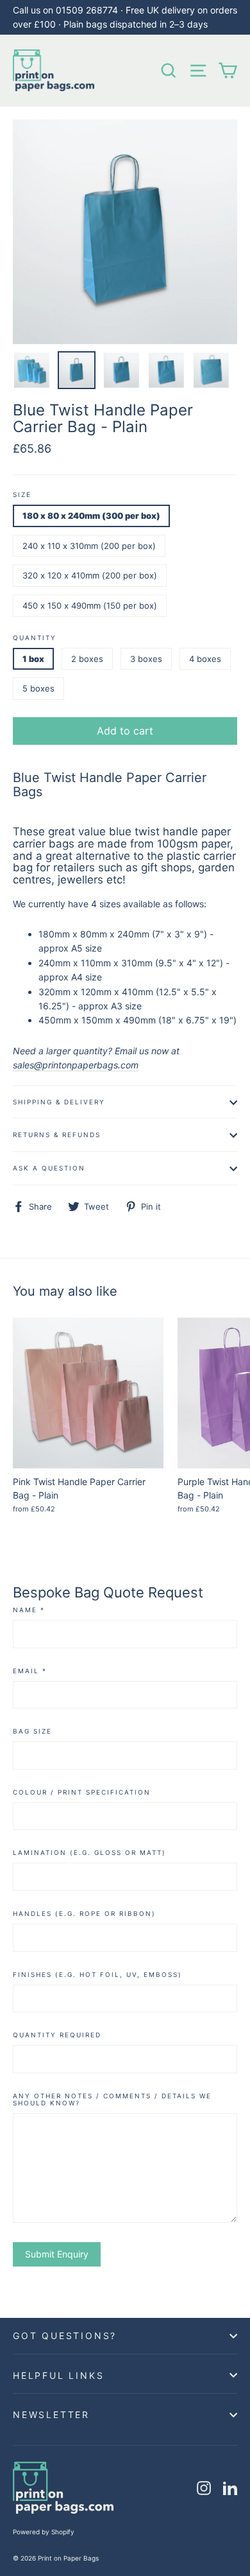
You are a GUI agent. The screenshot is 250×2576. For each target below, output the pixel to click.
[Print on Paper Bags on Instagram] (204, 2488)
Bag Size (32, 1731)
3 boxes (146, 659)
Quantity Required (57, 2035)
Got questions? (65, 2336)
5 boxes (38, 688)
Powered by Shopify (44, 2532)
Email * (30, 1671)
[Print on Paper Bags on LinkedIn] (230, 2488)
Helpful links (58, 2375)
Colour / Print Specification (82, 1792)
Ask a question (49, 1168)
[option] (125, 232)
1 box (33, 659)
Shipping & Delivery (59, 1102)
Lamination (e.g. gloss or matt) (89, 1853)
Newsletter (51, 2415)
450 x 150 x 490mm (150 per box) (90, 605)
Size (22, 495)
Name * (29, 1610)
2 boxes (87, 659)
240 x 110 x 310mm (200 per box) (89, 546)
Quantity (35, 638)
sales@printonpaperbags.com (76, 1065)
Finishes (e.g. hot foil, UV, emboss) (97, 1975)
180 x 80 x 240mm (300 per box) (91, 516)
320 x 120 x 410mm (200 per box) (90, 575)
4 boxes (205, 659)
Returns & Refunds (57, 1135)
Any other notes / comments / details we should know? (112, 2100)
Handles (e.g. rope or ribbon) (84, 1914)
